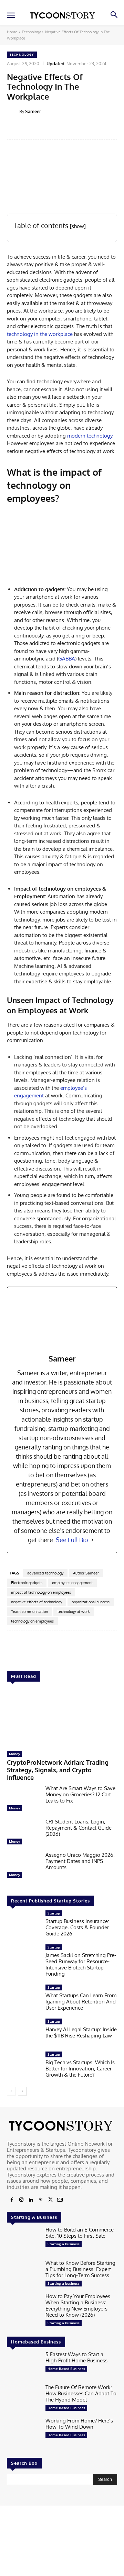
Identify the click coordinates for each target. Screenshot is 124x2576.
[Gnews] (60, 2200)
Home (12, 32)
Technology (31, 32)
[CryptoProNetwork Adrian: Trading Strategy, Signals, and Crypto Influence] (62, 1718)
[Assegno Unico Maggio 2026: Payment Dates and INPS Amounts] (23, 1867)
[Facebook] (12, 2200)
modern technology (90, 436)
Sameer (33, 111)
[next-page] (22, 2091)
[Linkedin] (31, 2200)
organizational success (91, 1602)
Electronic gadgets (27, 1583)
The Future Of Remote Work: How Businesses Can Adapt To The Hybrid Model (81, 2394)
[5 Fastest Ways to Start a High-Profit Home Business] (23, 2366)
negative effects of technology (37, 1602)
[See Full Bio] (92, 1540)
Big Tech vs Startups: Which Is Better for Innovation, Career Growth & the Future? (80, 2069)
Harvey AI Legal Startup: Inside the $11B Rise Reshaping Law (81, 2032)
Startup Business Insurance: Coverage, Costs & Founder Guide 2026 (77, 1927)
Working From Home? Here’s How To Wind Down (79, 2424)
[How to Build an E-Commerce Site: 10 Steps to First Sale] (23, 2241)
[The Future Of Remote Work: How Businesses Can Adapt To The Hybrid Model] (23, 2399)
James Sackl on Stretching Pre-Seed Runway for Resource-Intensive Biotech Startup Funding (81, 1964)
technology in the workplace (40, 334)
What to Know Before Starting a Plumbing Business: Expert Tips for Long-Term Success (80, 2269)
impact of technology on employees (41, 1592)
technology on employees (32, 1621)
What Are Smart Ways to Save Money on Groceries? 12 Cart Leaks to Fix (80, 1794)
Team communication (29, 1612)
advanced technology (45, 1573)
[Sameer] (13, 111)
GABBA (67, 659)
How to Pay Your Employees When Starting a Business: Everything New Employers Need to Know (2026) (78, 2306)
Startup (54, 1913)
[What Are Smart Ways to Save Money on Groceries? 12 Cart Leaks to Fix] (23, 1800)
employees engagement (72, 1583)
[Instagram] (21, 2200)
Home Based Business (66, 2369)
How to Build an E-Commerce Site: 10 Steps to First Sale (80, 2233)
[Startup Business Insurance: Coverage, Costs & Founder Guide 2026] (23, 1925)
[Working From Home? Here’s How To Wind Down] (23, 2433)
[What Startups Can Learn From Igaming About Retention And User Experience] (23, 1999)
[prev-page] (11, 2091)
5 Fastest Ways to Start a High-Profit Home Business (76, 2357)
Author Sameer (86, 1573)
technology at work (74, 1612)
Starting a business (64, 2244)
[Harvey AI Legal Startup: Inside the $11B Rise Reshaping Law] (23, 2033)
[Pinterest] (41, 2200)
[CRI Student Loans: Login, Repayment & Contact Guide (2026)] (23, 1833)
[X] (50, 2200)
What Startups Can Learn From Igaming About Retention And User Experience (81, 2002)
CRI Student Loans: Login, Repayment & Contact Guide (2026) (79, 1828)
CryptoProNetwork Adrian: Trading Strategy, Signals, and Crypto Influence (58, 1770)
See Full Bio (72, 1540)
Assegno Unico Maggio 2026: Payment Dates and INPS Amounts (80, 1861)
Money (14, 1754)
